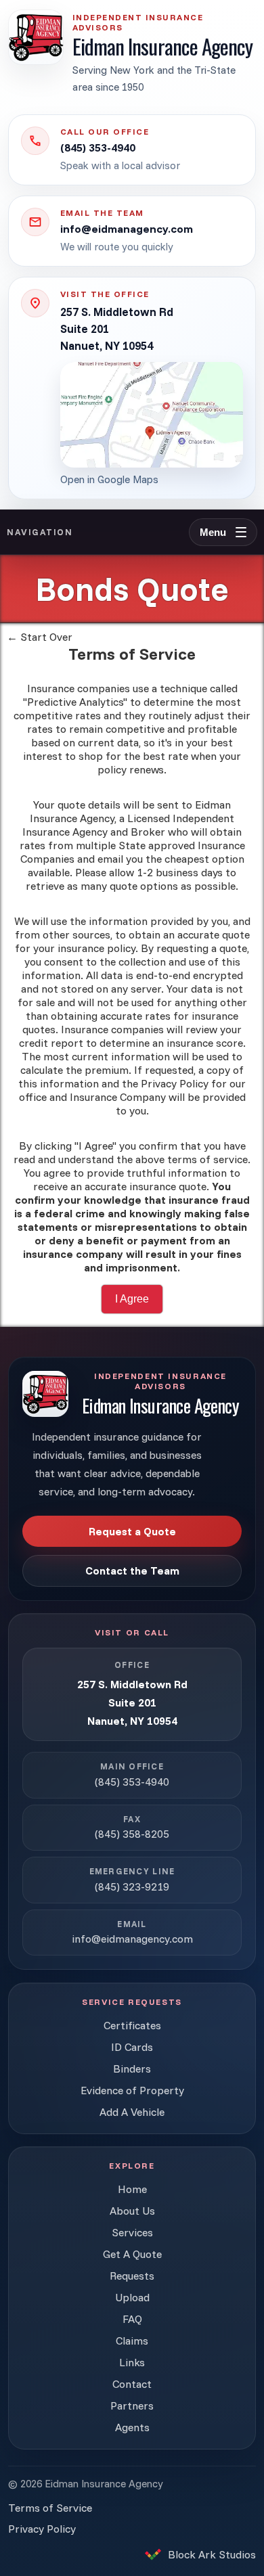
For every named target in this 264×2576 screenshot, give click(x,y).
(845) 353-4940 (132, 1782)
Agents (132, 2427)
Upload (132, 2297)
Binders (132, 2069)
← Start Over (40, 637)
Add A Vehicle (132, 2112)
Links (132, 2362)
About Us (132, 2211)
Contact (132, 2384)
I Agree (132, 1299)
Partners (132, 2405)
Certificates (132, 2025)
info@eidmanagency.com (132, 1939)
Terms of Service (50, 2508)
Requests (132, 2276)
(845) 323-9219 (132, 1886)
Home (132, 2189)
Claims (132, 2341)
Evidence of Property (132, 2090)
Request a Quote (132, 1531)
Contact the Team (132, 1571)
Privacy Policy (42, 2529)
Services (132, 2232)
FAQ (132, 2319)
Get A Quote (132, 2254)
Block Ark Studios (212, 2554)
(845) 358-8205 (132, 1834)
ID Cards (132, 2047)
